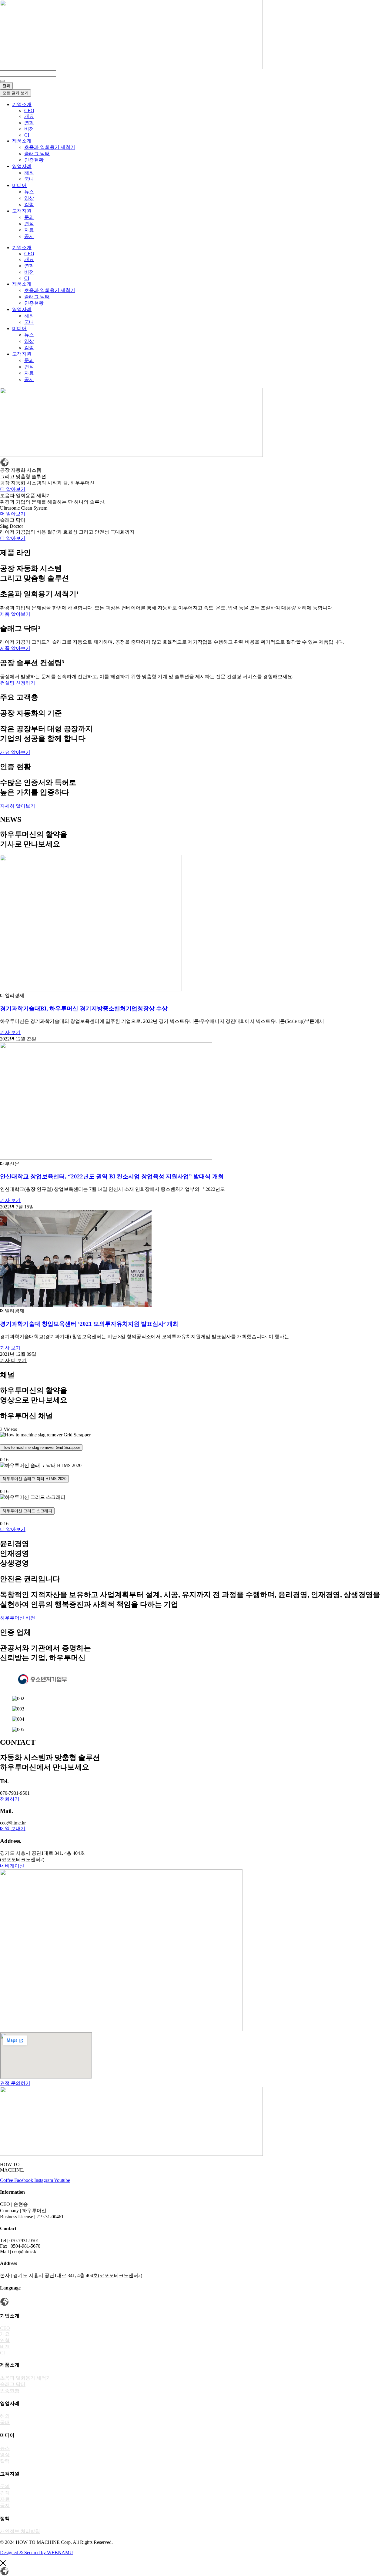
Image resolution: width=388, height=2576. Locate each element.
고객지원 (22, 211)
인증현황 (34, 160)
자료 (29, 230)
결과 (6, 86)
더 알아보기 (13, 489)
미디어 (19, 185)
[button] (13, 1360)
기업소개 (22, 104)
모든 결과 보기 (15, 93)
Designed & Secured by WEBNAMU (37, 2553)
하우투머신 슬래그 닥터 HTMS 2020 (34, 1479)
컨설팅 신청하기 (18, 683)
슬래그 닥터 (37, 154)
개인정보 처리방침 (20, 2531)
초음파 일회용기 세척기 (50, 147)
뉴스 (29, 192)
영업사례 (22, 166)
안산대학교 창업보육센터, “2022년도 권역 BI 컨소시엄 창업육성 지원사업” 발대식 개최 (112, 1176)
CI (27, 135)
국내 (29, 179)
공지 (29, 236)
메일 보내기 (13, 1829)
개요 (29, 116)
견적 (29, 224)
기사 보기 (10, 1032)
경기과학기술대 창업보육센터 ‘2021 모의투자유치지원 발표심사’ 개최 (89, 1324)
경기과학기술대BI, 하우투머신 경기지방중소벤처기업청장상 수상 (84, 1008)
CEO (29, 111)
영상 (29, 198)
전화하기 (10, 1799)
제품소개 (22, 141)
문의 (29, 217)
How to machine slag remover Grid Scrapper (41, 1447)
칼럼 (29, 204)
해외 (29, 173)
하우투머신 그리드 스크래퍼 (27, 1511)
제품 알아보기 (15, 614)
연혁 (29, 123)
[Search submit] (2, 81)
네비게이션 (12, 1866)
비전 (29, 129)
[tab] (194, 1447)
